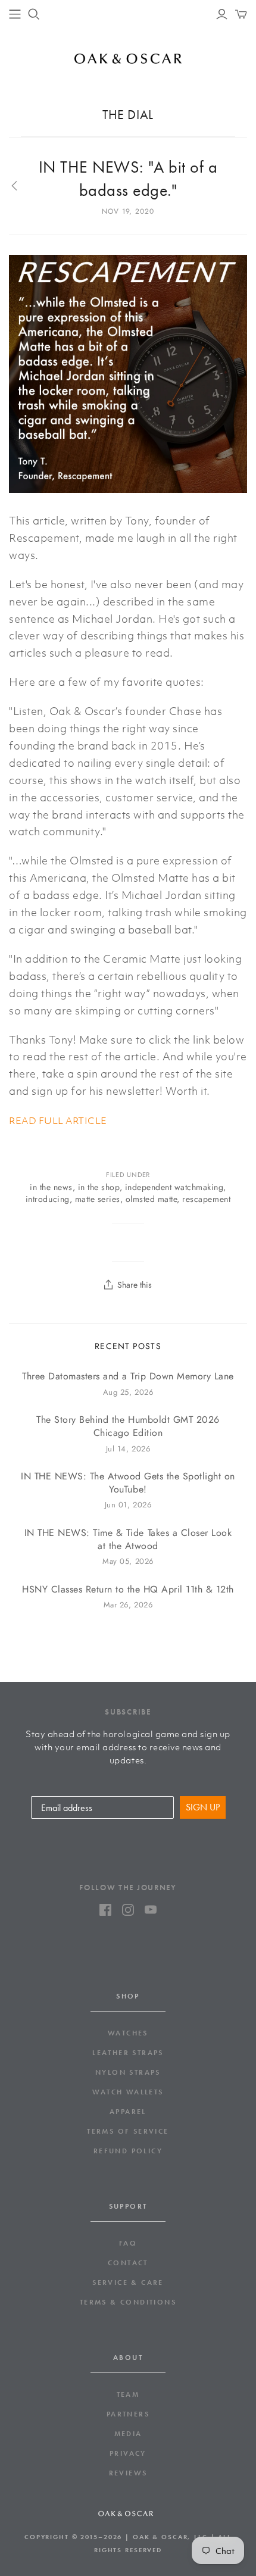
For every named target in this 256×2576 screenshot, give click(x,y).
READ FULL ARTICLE (58, 1120)
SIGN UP (203, 1807)
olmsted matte (152, 1199)
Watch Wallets (128, 2092)
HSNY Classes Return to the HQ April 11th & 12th (128, 1590)
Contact (128, 2263)
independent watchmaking (174, 1187)
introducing (48, 1199)
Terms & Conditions (128, 2302)
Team (128, 2394)
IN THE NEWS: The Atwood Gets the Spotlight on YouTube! (128, 1483)
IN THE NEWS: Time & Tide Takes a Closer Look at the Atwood (128, 1540)
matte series (98, 1199)
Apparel (128, 2112)
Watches (128, 2033)
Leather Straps (128, 2053)
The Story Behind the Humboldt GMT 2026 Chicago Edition (128, 1426)
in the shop (99, 1187)
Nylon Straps (128, 2072)
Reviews (128, 2473)
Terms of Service (128, 2131)
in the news (51, 1187)
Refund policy (128, 2151)
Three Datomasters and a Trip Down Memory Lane (128, 1376)
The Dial (128, 115)
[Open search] (34, 14)
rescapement (206, 1199)
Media (128, 2434)
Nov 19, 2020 (128, 211)
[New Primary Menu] (15, 14)
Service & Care (128, 2283)
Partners (128, 2414)
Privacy (128, 2453)
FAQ (128, 2243)
